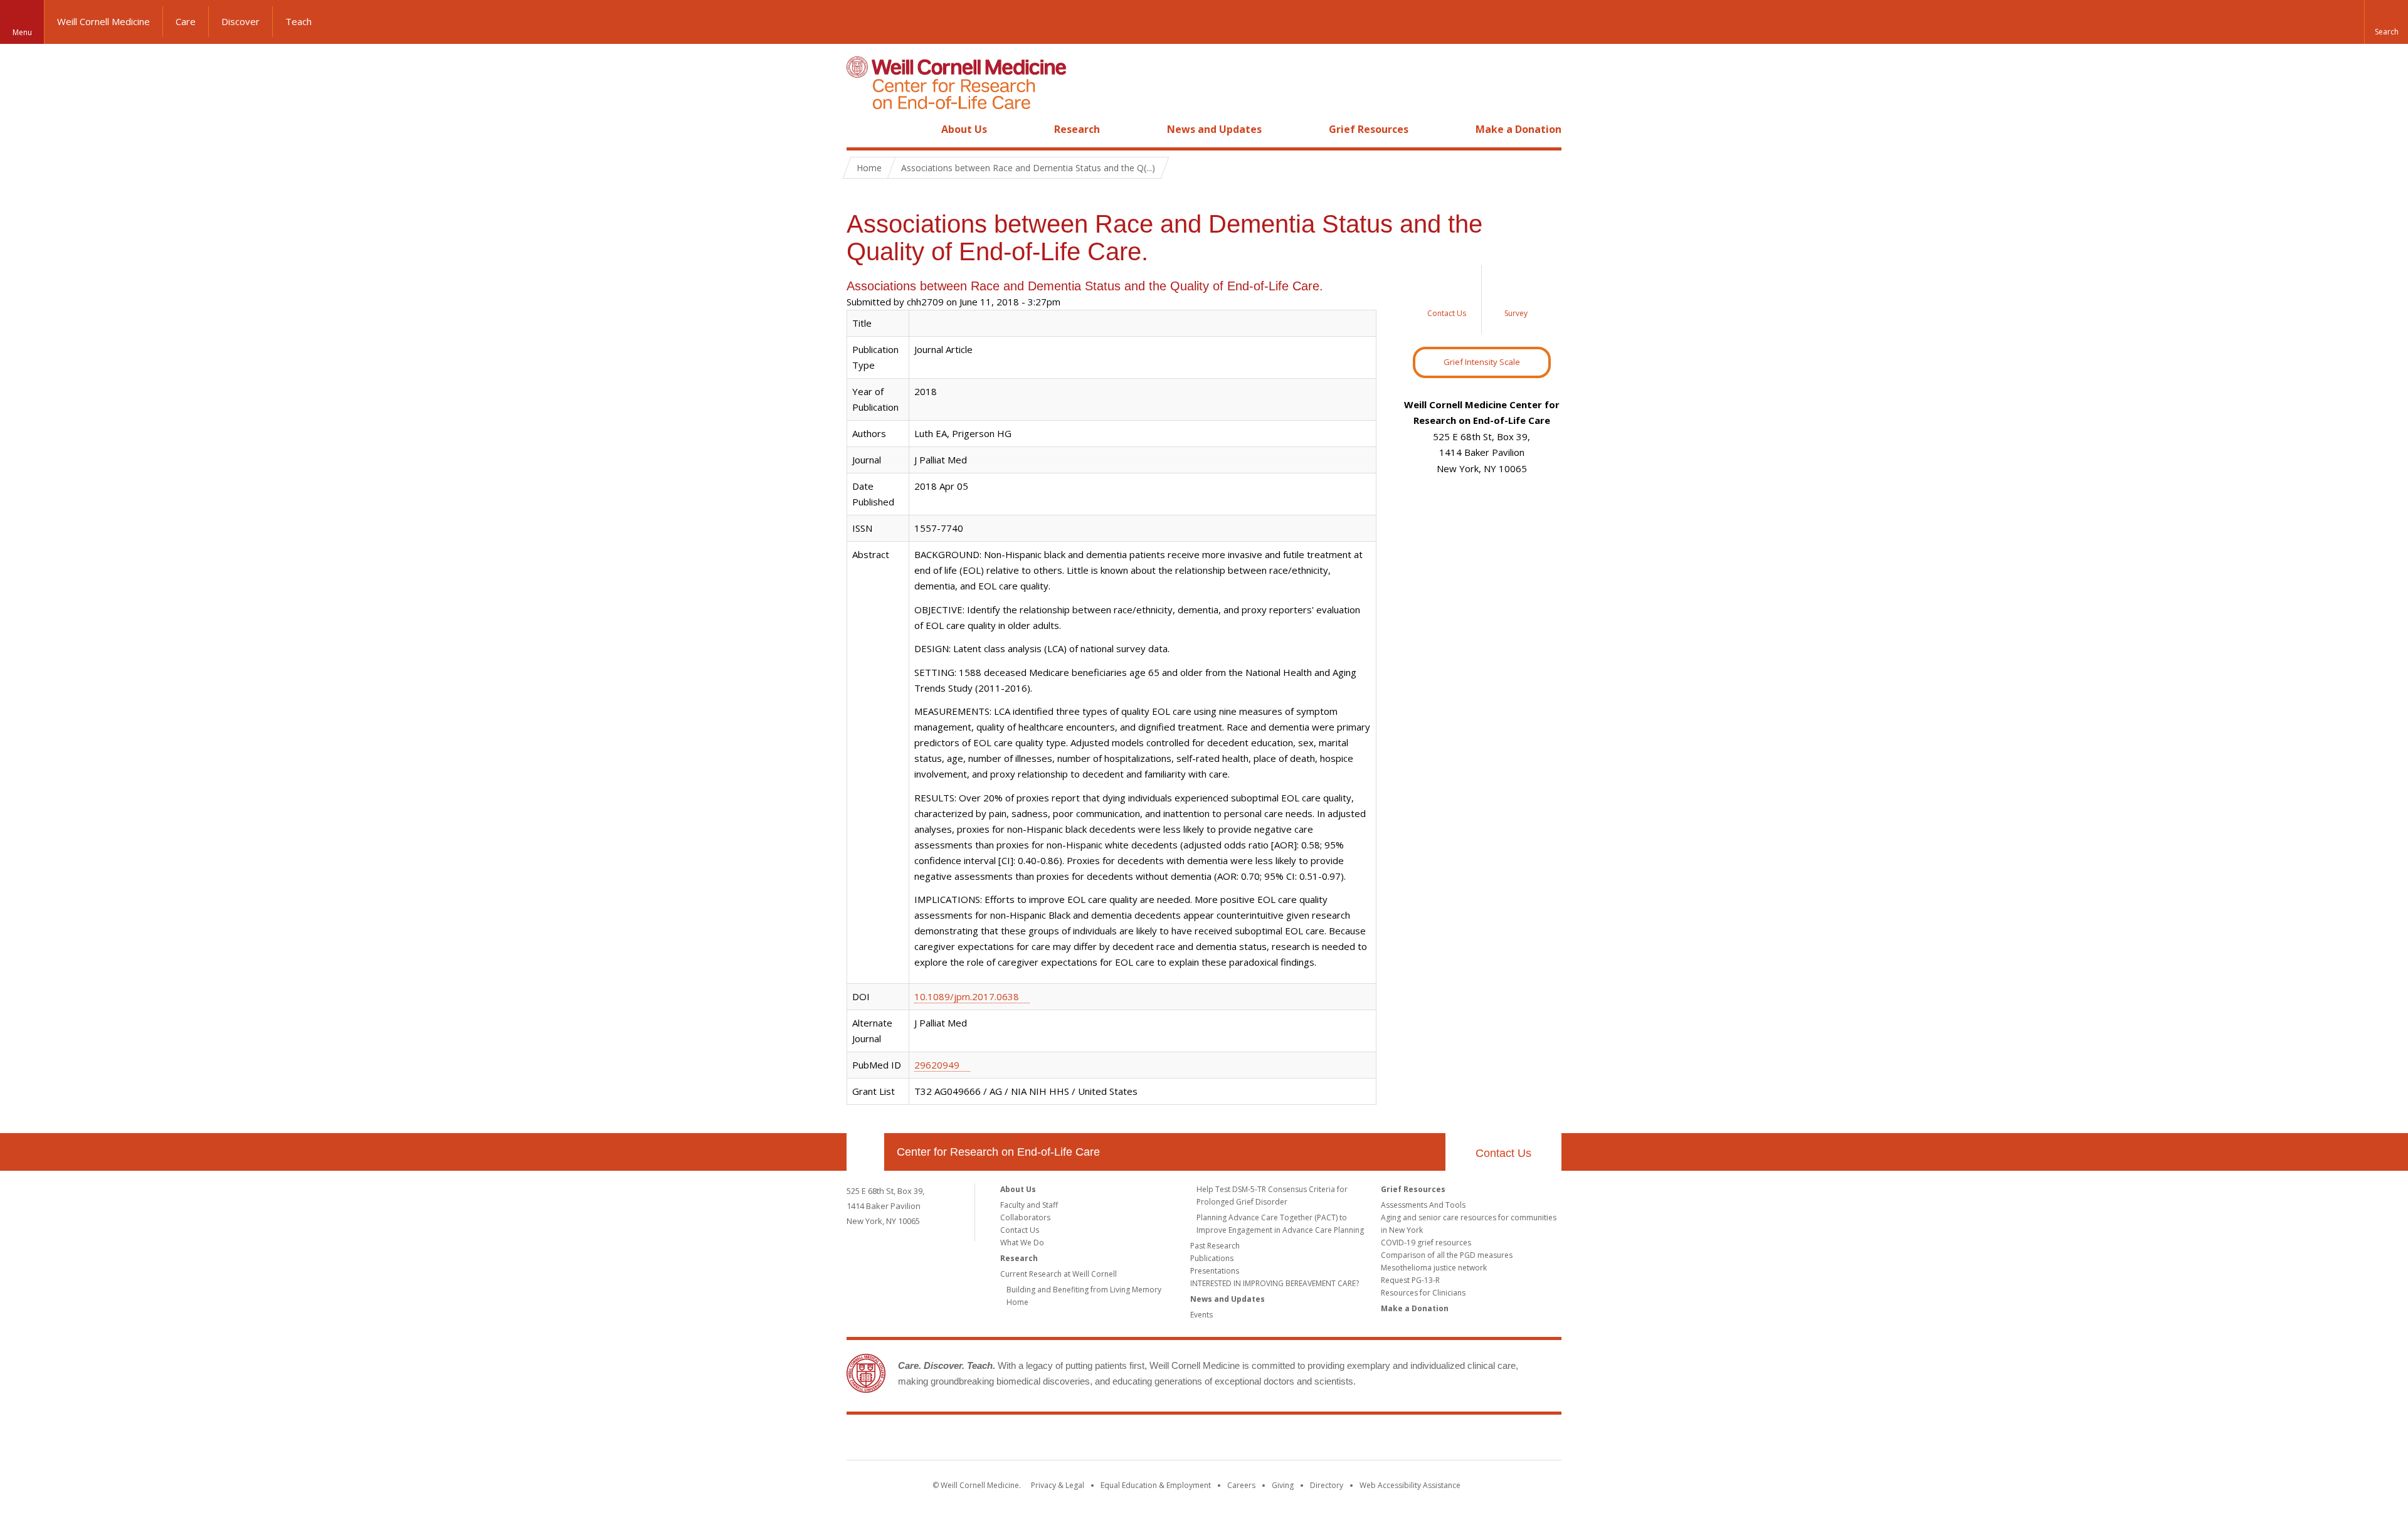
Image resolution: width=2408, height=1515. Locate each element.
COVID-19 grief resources (1426, 1243)
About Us (964, 129)
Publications (1212, 1258)
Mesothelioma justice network (1434, 1268)
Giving (1283, 1485)
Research (1077, 129)
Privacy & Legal (1058, 1485)
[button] (2386, 22)
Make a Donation (1518, 129)
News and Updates (1214, 129)
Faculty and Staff (1029, 1205)
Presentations (1215, 1271)
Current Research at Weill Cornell (1059, 1274)
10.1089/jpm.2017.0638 (967, 996)
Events (1201, 1315)
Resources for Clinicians (1423, 1293)
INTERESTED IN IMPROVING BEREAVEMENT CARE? (1275, 1283)
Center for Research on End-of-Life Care (998, 1152)
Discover (240, 21)
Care (186, 21)
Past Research (1215, 1246)
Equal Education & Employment (1156, 1485)
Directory (1327, 1485)
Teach (298, 21)
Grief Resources (1369, 129)
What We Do (1022, 1243)
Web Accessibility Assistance (1410, 1485)
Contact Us (1503, 1153)
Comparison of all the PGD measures (1447, 1255)
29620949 (937, 1065)
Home (860, 129)
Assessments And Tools (1423, 1205)
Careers (1241, 1485)
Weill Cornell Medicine (103, 21)
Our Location (865, 1152)
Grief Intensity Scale (1482, 362)
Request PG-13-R (1410, 1280)
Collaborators (1025, 1217)
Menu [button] (22, 32)
